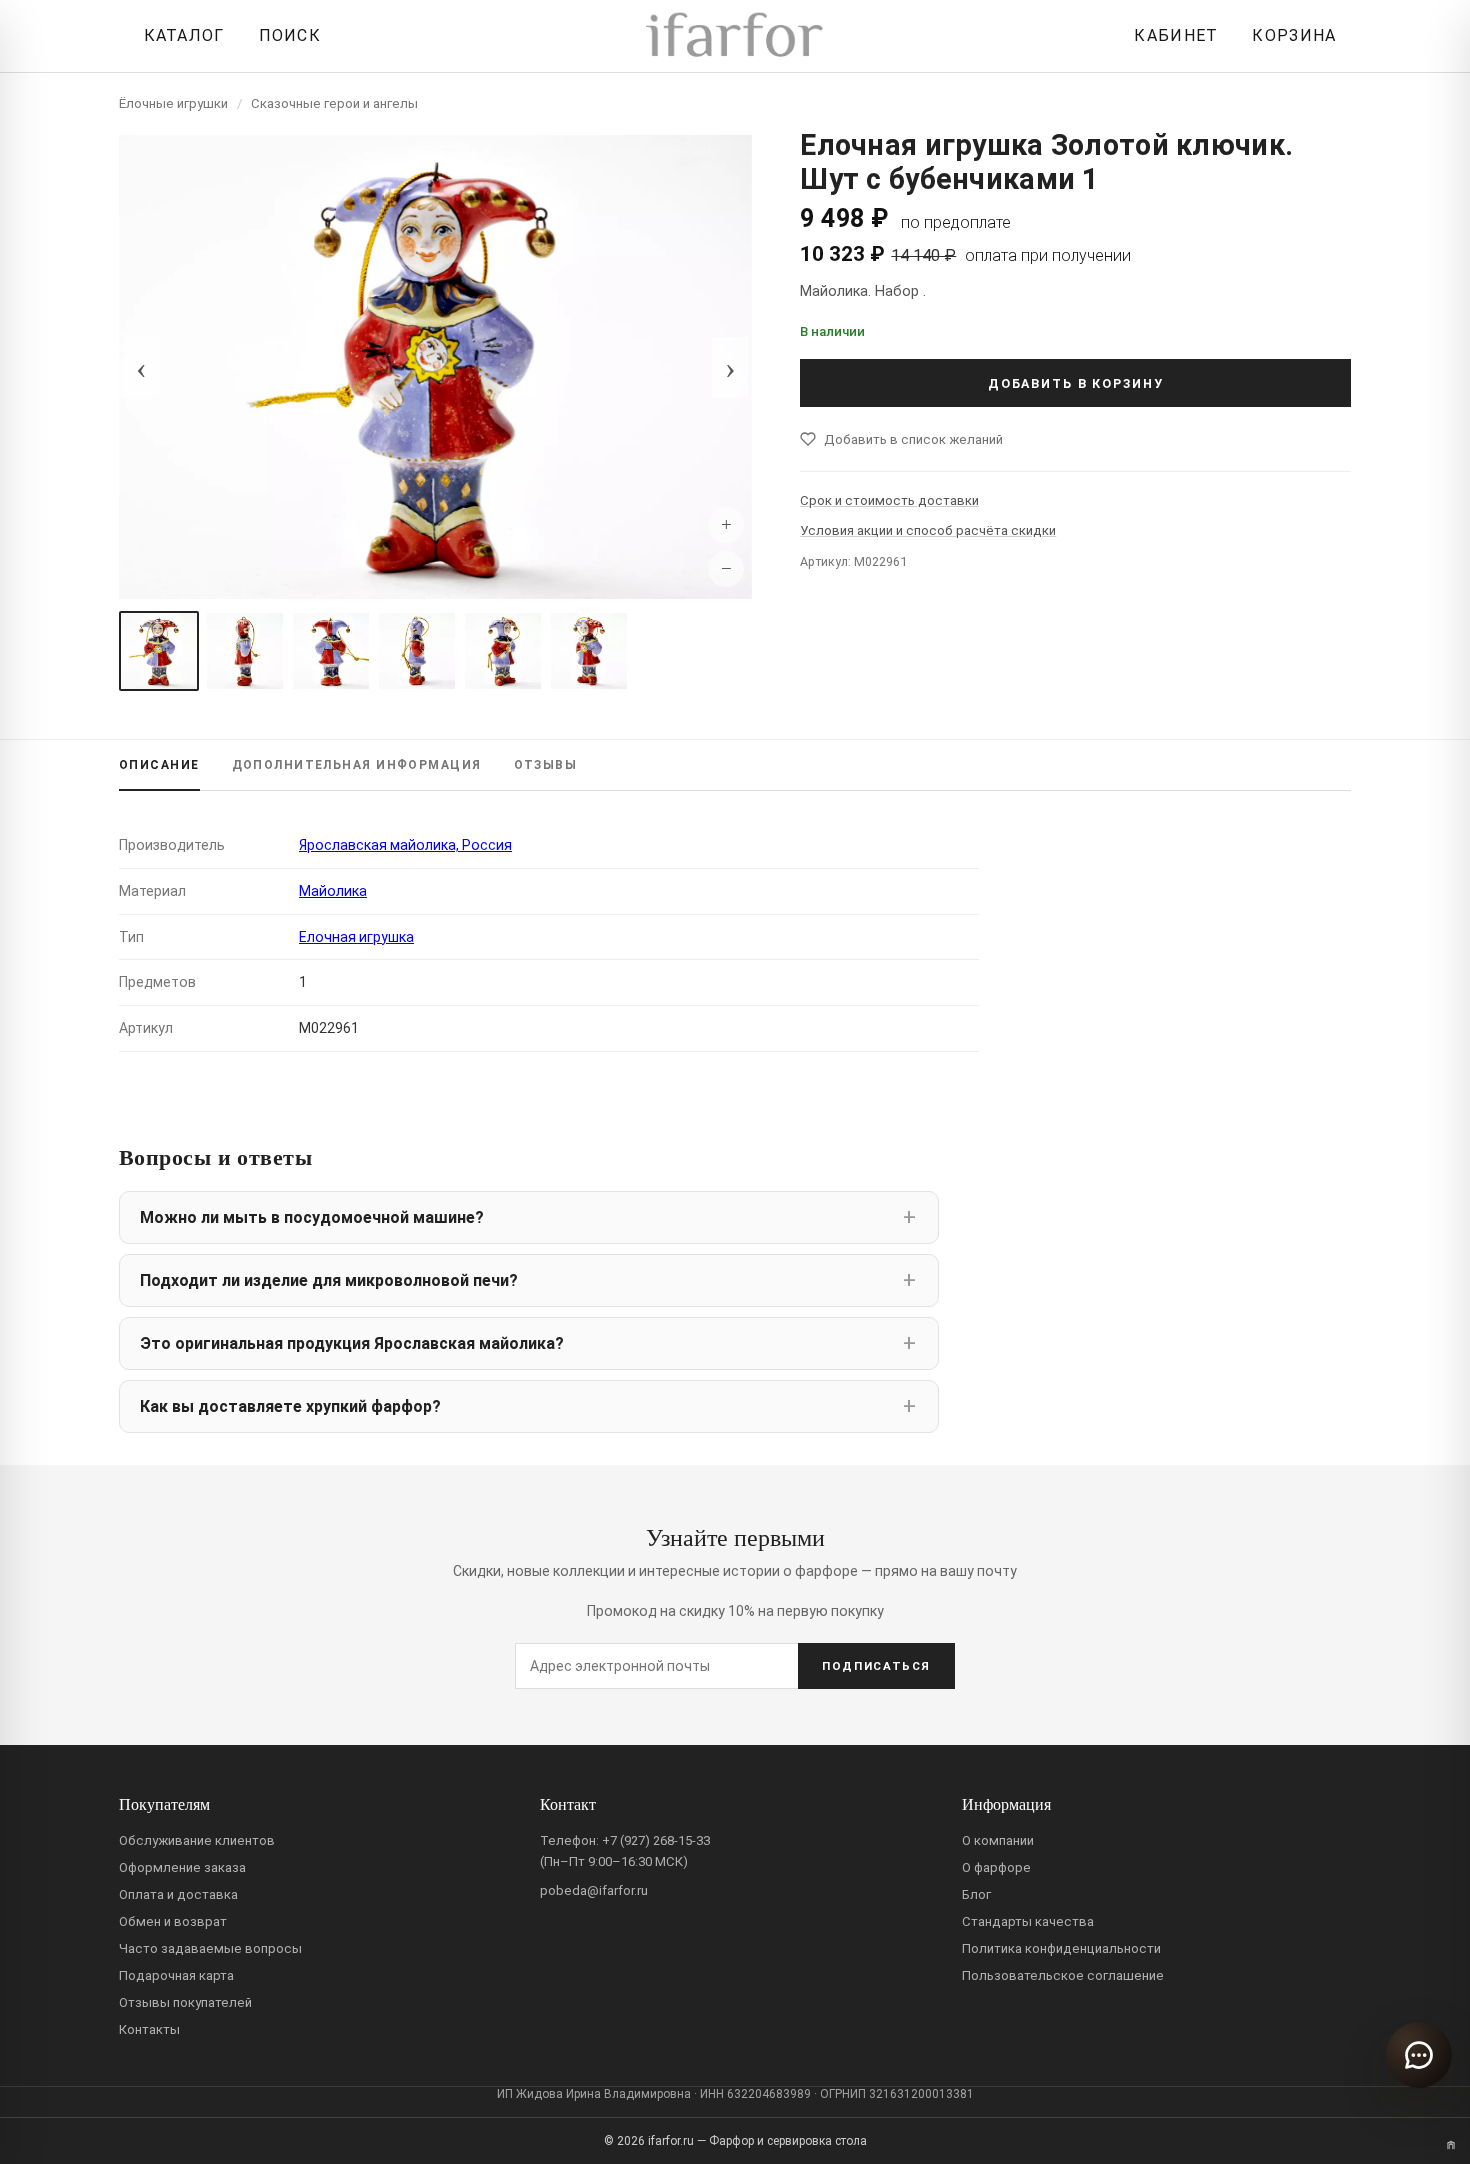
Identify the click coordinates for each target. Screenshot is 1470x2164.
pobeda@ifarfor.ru (594, 1890)
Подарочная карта (176, 1975)
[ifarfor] (735, 36)
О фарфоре (996, 1867)
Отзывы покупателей (185, 2002)
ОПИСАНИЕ (159, 765)
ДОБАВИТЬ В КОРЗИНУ (1076, 383)
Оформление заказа (182, 1867)
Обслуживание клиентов (197, 1840)
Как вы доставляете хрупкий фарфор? (290, 1406)
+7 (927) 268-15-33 (656, 1840)
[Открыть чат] (1419, 2055)
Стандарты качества (1028, 1921)
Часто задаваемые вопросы (210, 1948)
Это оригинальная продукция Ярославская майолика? (352, 1343)
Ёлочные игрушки (173, 103)
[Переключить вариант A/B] (1451, 2145)
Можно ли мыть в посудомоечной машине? (312, 1217)
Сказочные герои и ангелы (334, 103)
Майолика (333, 891)
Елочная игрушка (356, 937)
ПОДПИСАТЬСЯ (876, 1666)
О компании (998, 1840)
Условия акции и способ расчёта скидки (928, 530)
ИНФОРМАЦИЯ (357, 765)
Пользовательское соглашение (1063, 1975)
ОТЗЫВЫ (546, 765)
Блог (976, 1894)
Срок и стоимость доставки (889, 500)
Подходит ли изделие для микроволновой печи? (329, 1280)
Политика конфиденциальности (1061, 1948)
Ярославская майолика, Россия (405, 845)
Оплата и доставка (178, 1894)
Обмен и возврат (173, 1921)
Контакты (149, 2029)
